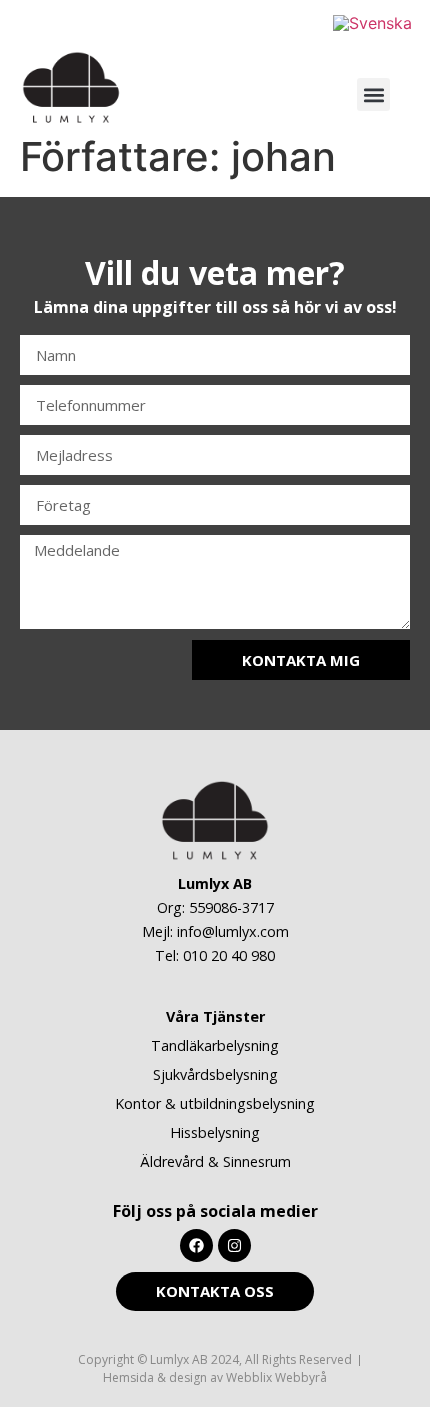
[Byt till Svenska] (372, 22)
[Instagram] (234, 1245)
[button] (373, 94)
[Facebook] (196, 1245)
